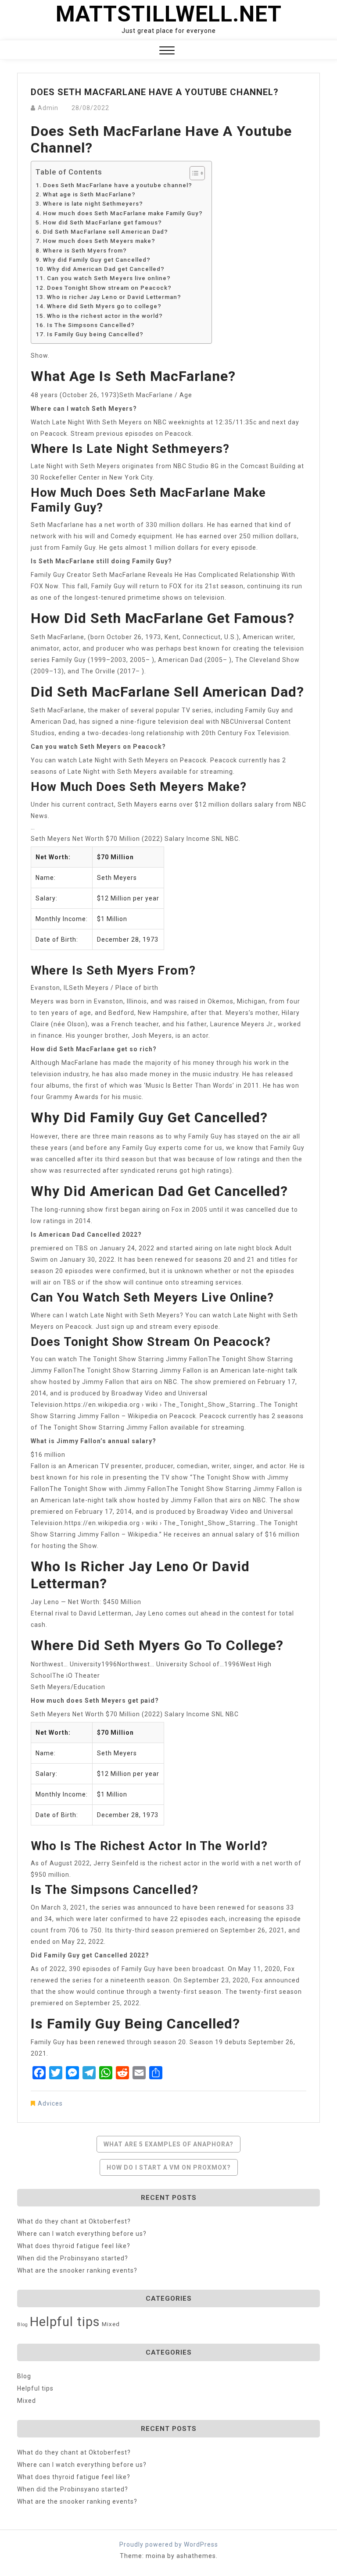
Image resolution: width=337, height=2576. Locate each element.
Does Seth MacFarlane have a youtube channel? (118, 185)
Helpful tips (65, 2322)
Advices (50, 2103)
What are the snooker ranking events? (77, 2270)
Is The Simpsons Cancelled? (91, 325)
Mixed (111, 2324)
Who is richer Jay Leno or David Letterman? (114, 297)
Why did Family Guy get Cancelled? (97, 260)
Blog (23, 2325)
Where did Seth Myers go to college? (104, 306)
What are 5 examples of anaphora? (168, 2144)
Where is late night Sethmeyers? (93, 204)
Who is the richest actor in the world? (105, 316)
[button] (167, 52)
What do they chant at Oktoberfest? (74, 2221)
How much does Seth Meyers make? (99, 241)
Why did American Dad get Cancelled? (106, 269)
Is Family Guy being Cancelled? (95, 334)
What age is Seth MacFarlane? (89, 194)
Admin (48, 108)
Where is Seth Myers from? (85, 251)
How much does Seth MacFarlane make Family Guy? (123, 213)
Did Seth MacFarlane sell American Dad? (106, 232)
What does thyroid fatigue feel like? (74, 2246)
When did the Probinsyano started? (73, 2258)
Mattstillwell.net (169, 14)
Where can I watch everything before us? (82, 2234)
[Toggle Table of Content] (193, 173)
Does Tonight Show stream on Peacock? (109, 288)
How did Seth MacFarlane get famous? (102, 222)
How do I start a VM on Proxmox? (169, 2167)
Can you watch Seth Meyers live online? (109, 278)
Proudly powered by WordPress (169, 2544)
